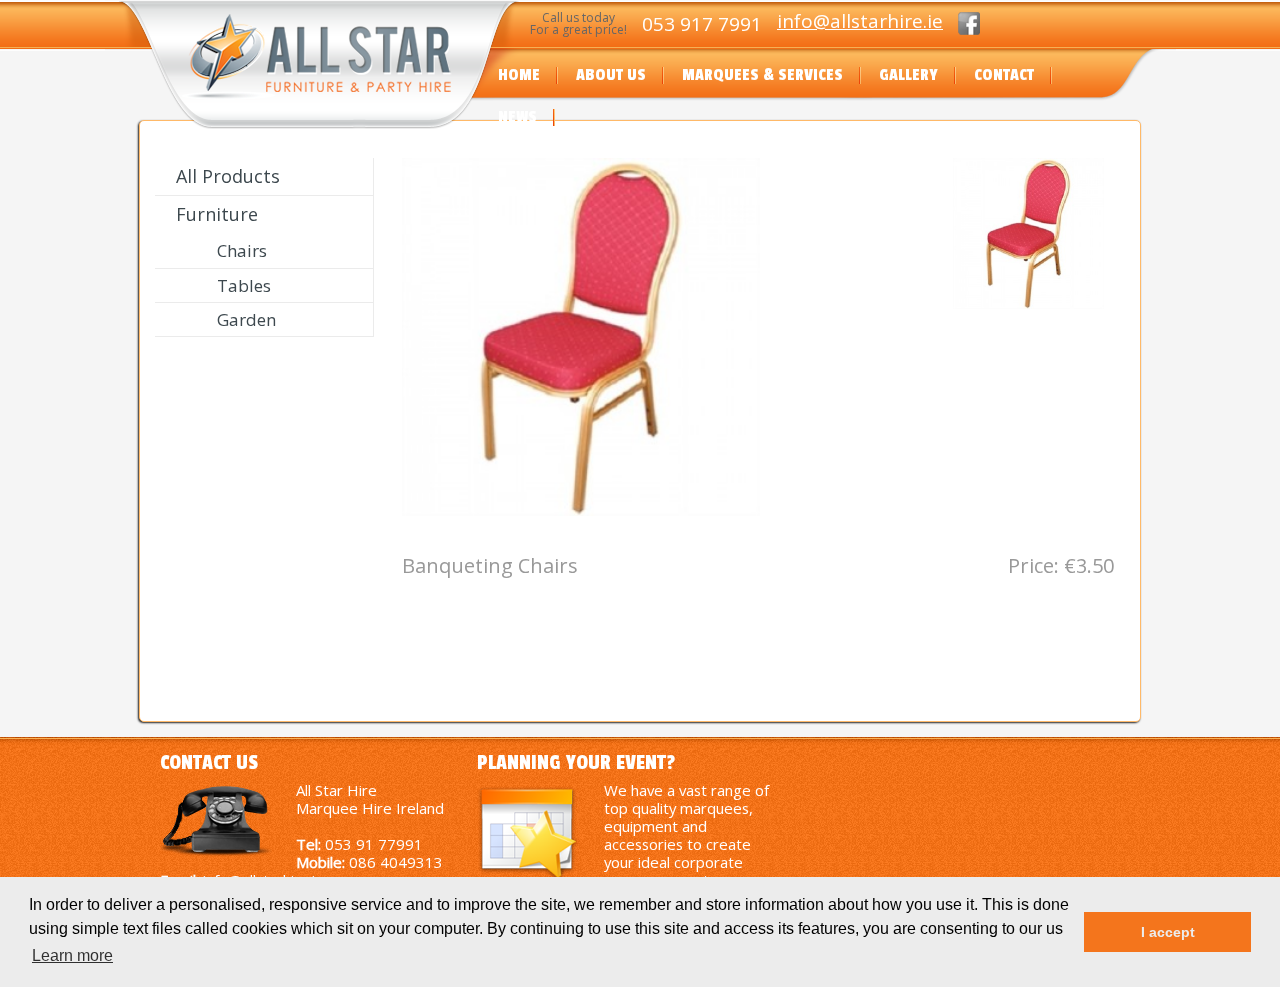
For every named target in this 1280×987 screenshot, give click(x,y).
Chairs (242, 250)
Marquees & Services (762, 75)
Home (519, 75)
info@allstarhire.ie (860, 21)
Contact (1004, 75)
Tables (244, 285)
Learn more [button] (72, 955)
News (517, 117)
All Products (228, 176)
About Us (611, 75)
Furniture (217, 214)
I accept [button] (1168, 932)
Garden (246, 319)
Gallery (908, 75)
